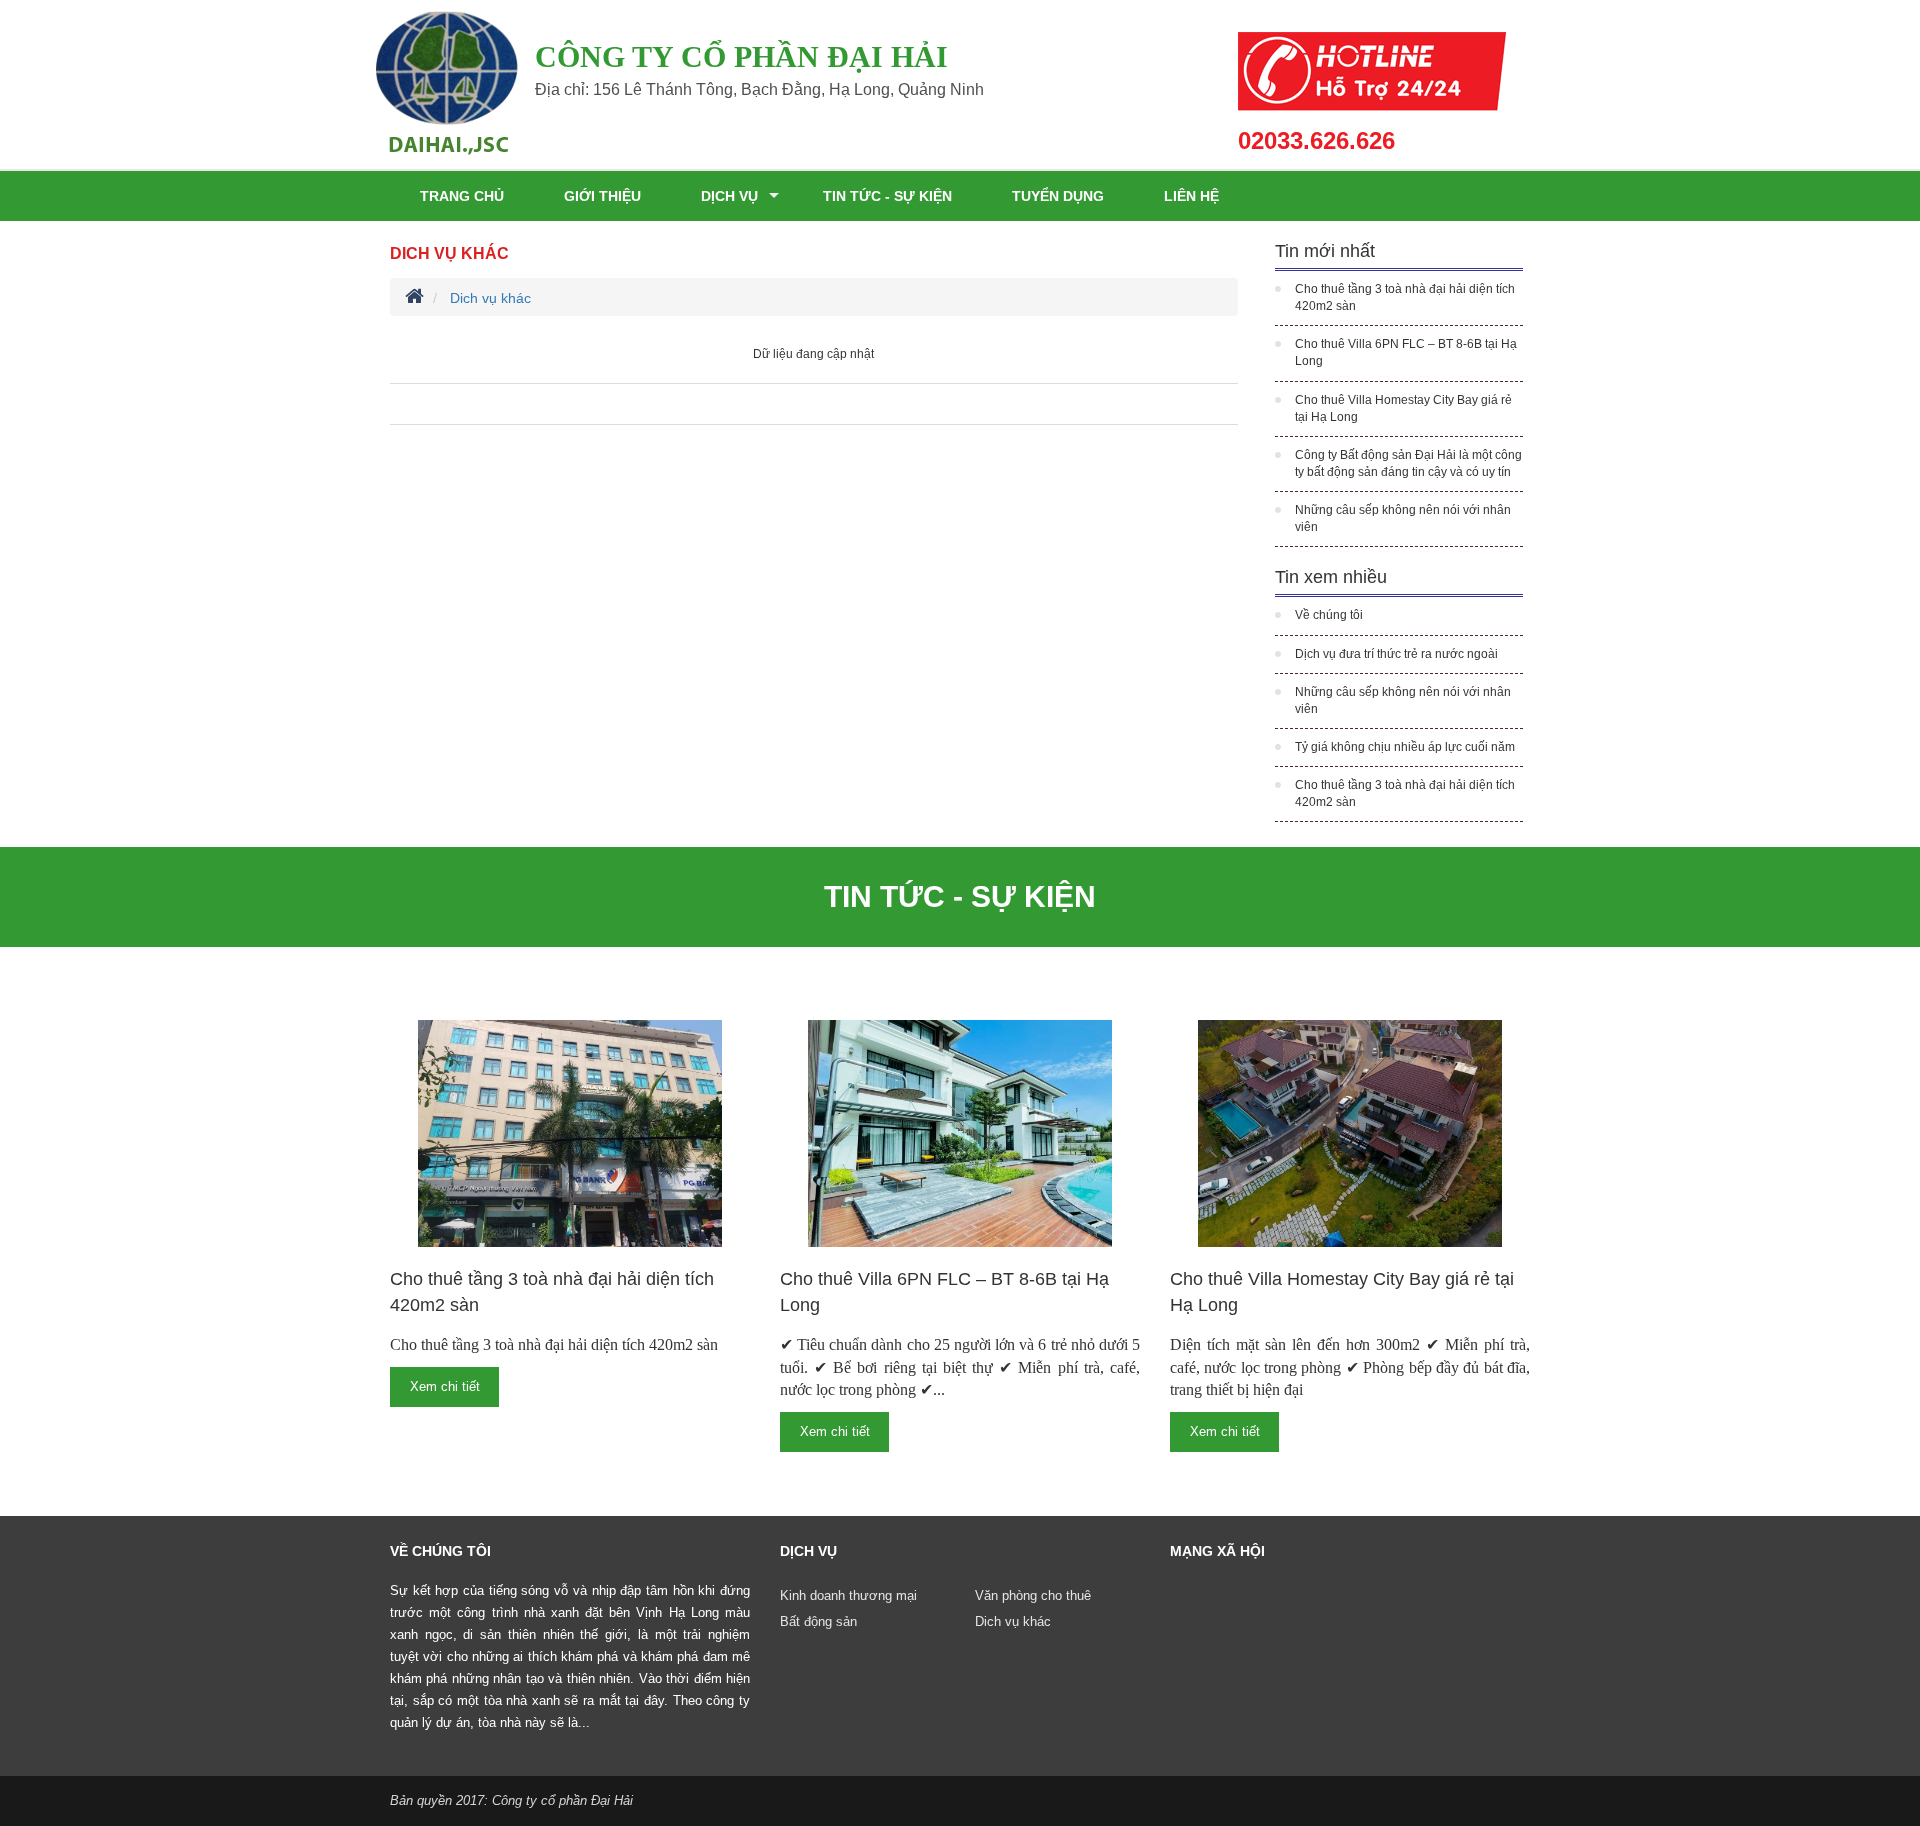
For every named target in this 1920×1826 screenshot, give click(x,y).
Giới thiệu (602, 196)
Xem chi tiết (445, 1386)
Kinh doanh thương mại (848, 1595)
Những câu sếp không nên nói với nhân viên (1403, 518)
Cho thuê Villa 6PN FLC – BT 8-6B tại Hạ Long (1406, 352)
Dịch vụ (729, 196)
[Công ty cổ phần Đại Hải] (447, 82)
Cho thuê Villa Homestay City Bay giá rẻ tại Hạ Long (1403, 408)
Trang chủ (462, 196)
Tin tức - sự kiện (887, 196)
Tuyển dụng (1058, 196)
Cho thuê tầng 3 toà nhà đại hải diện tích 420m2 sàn (1405, 297)
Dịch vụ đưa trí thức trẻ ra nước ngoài (1396, 654)
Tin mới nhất (1325, 251)
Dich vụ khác (449, 253)
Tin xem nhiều (1331, 577)
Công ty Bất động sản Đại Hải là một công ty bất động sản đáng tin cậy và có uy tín (1408, 463)
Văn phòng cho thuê (1033, 1595)
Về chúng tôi (1329, 615)
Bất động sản (818, 1621)
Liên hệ (1191, 196)
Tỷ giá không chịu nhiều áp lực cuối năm (1405, 747)
